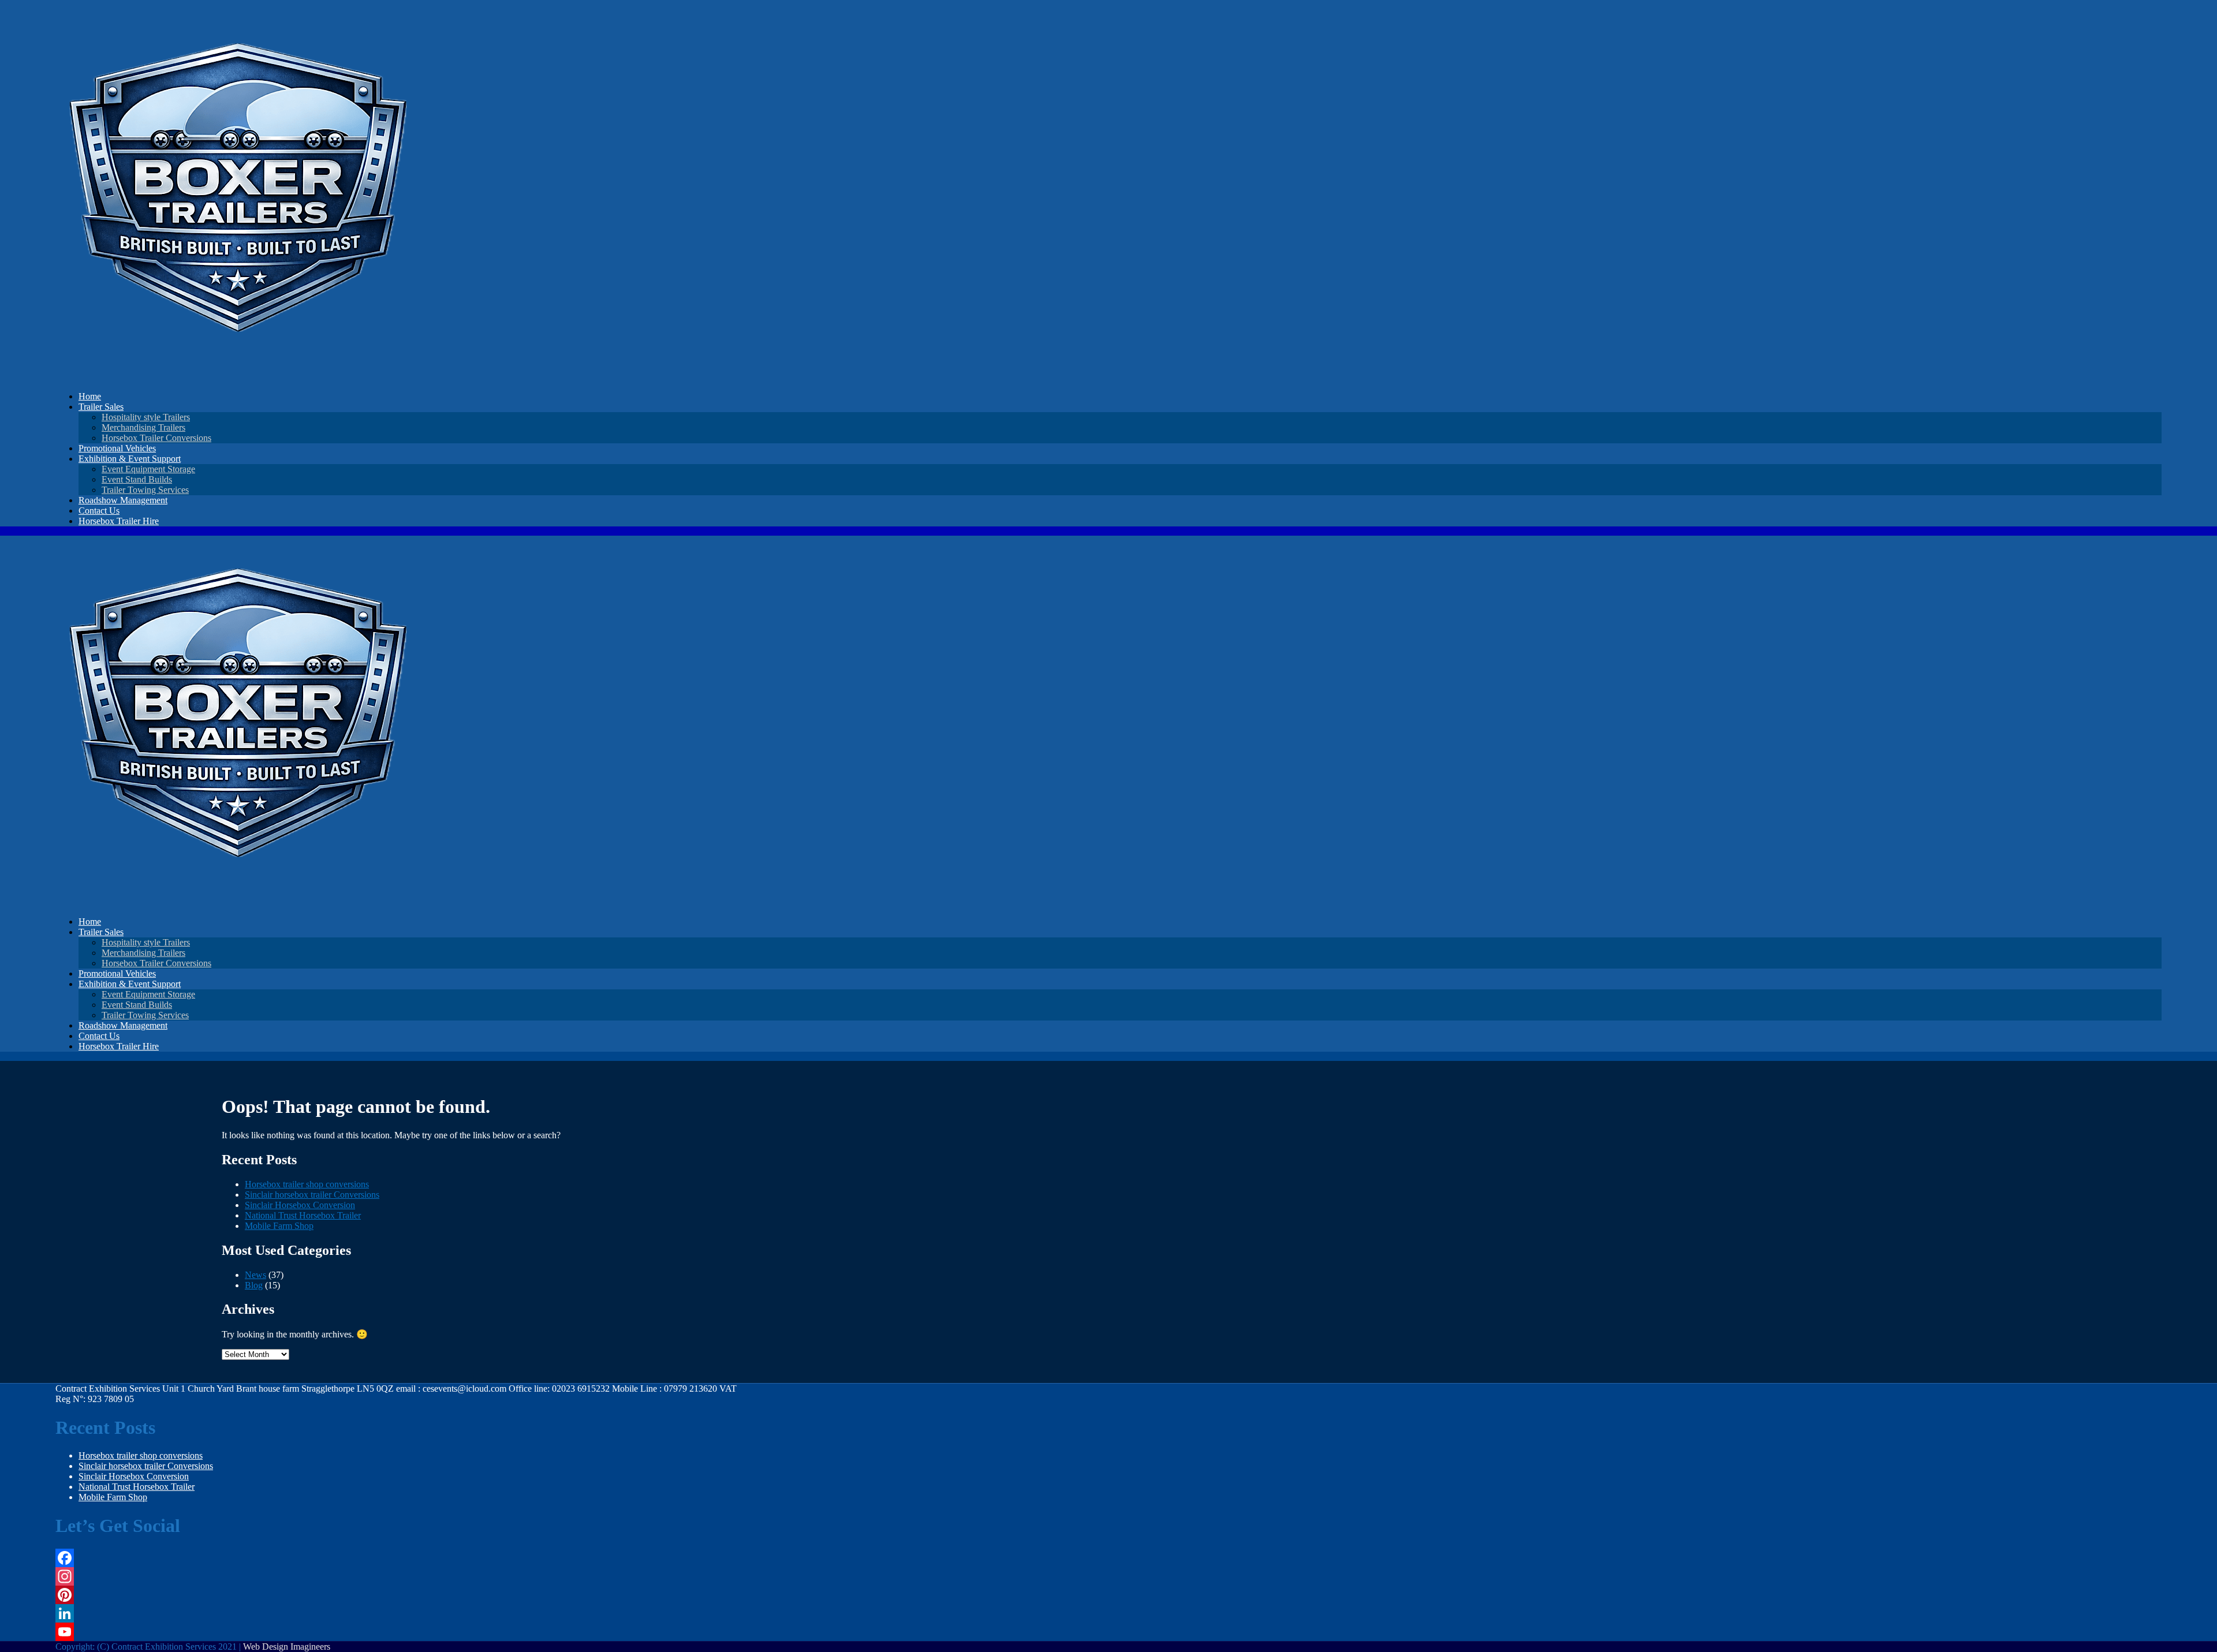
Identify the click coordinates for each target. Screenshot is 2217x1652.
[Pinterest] (398, 1595)
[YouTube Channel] (398, 1632)
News (255, 1275)
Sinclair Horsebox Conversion (300, 1205)
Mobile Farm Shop (279, 1226)
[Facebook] (398, 1558)
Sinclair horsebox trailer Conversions (312, 1195)
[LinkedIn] (398, 1613)
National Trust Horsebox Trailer (303, 1215)
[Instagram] (398, 1576)
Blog (254, 1285)
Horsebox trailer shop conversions (307, 1184)
